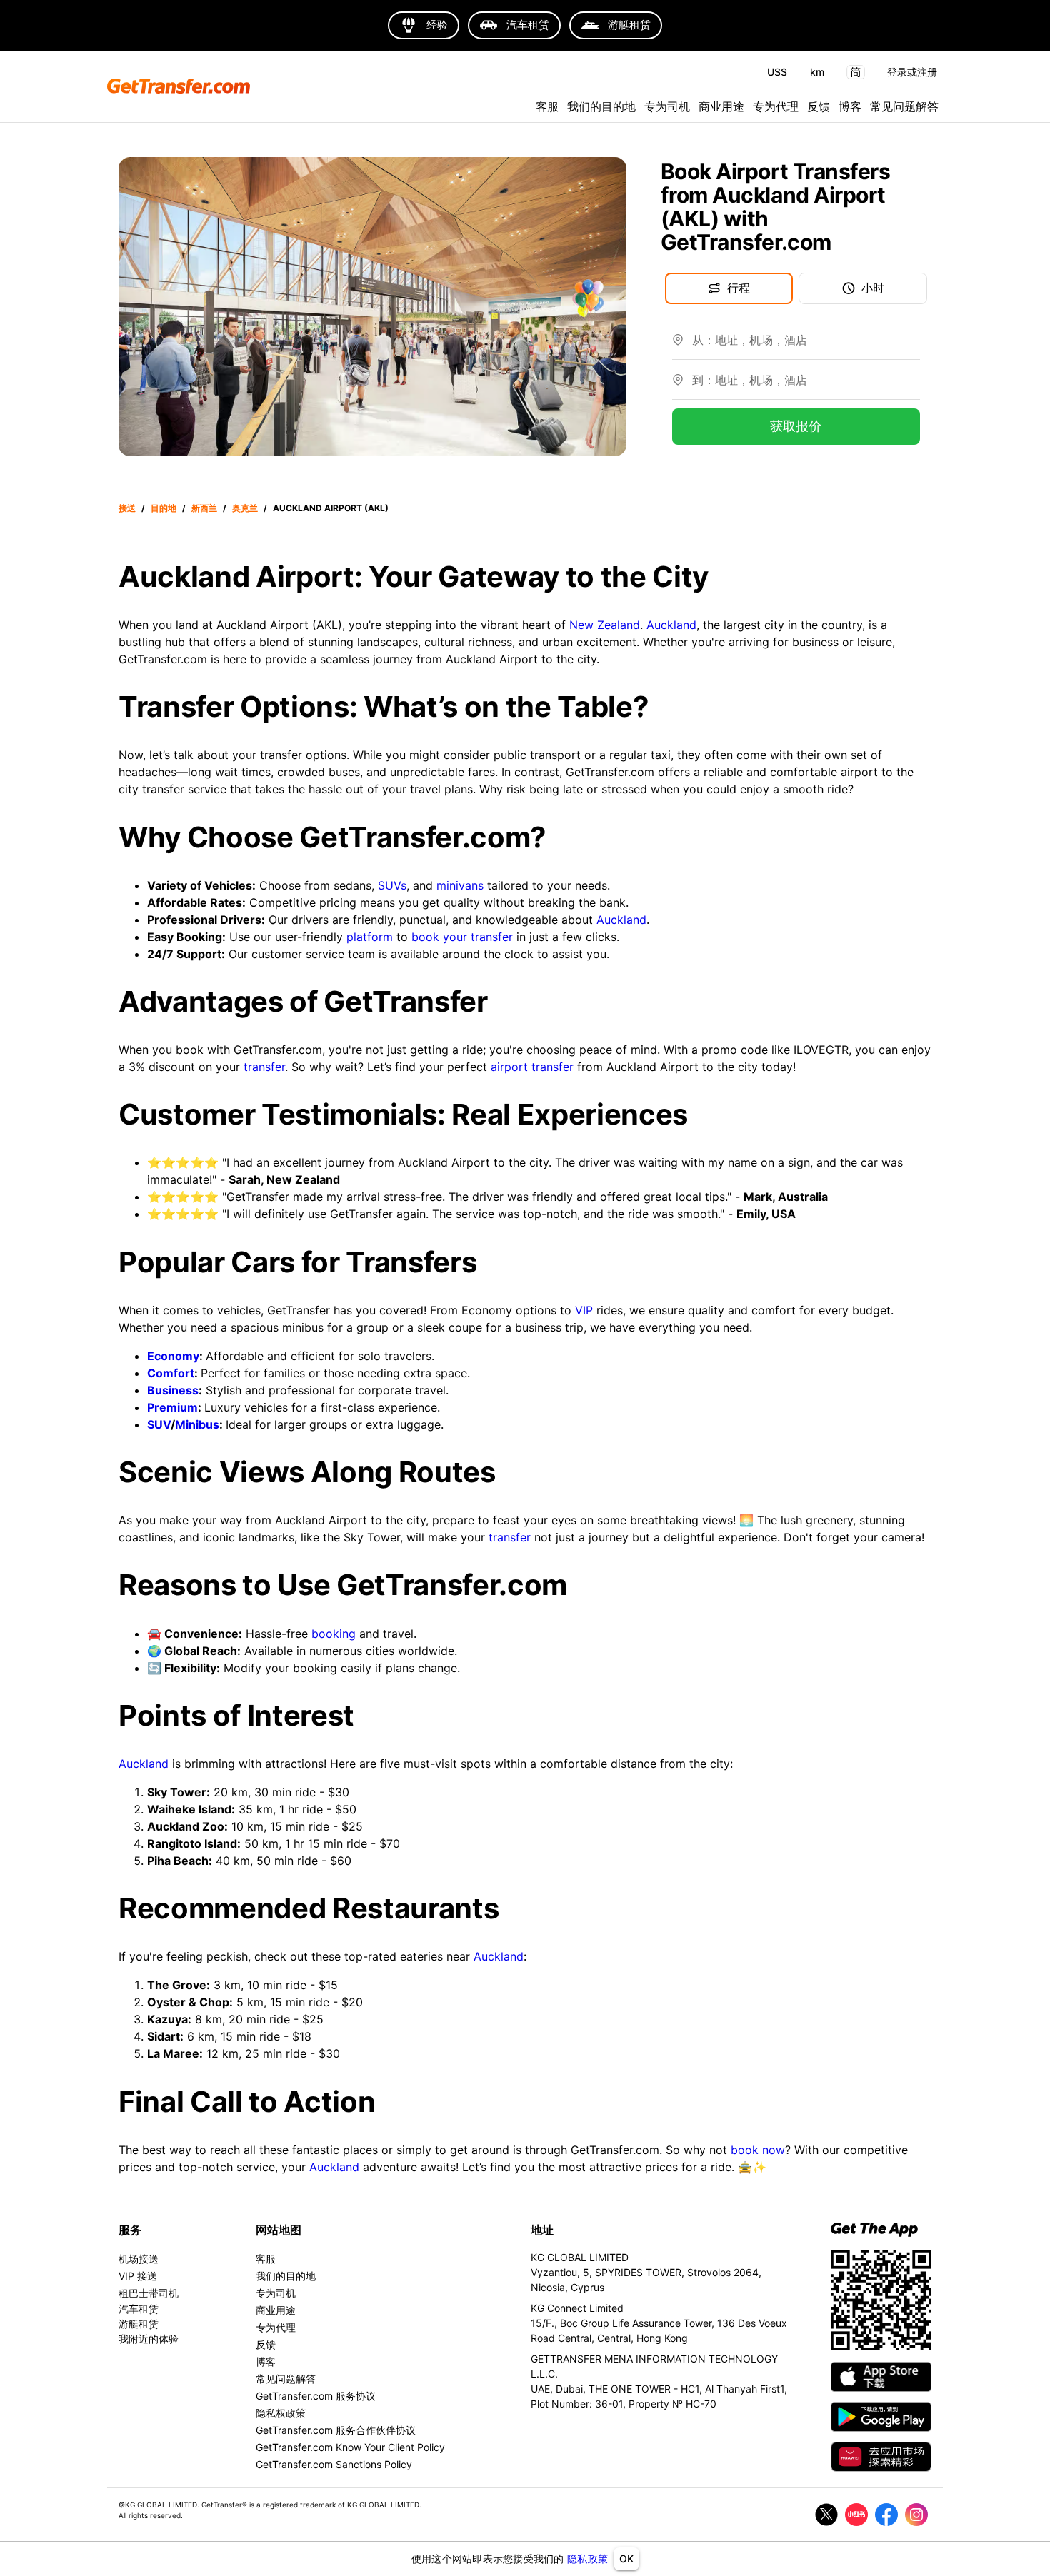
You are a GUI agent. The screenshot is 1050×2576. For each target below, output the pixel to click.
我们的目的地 (601, 106)
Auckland (671, 625)
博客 (850, 106)
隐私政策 (587, 2559)
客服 (547, 106)
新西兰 (204, 508)
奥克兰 (245, 508)
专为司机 (667, 106)
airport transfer (532, 1067)
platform (370, 937)
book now (758, 2150)
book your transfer (462, 937)
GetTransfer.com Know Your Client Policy (350, 2447)
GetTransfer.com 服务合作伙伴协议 (336, 2430)
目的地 (164, 508)
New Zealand (605, 625)
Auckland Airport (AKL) (331, 508)
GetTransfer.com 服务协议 (316, 2396)
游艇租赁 (139, 2324)
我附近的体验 (149, 2339)
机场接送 (139, 2259)
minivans (460, 885)
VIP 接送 (138, 2276)
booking (334, 1634)
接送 (127, 508)
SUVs (392, 885)
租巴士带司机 (149, 2293)
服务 (130, 2230)
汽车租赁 (139, 2309)
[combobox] (806, 346)
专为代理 (776, 106)
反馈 (819, 106)
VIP (584, 1310)
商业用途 (721, 106)
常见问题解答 (904, 106)
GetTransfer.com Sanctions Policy (334, 2464)
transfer (264, 1067)
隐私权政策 (281, 2413)
